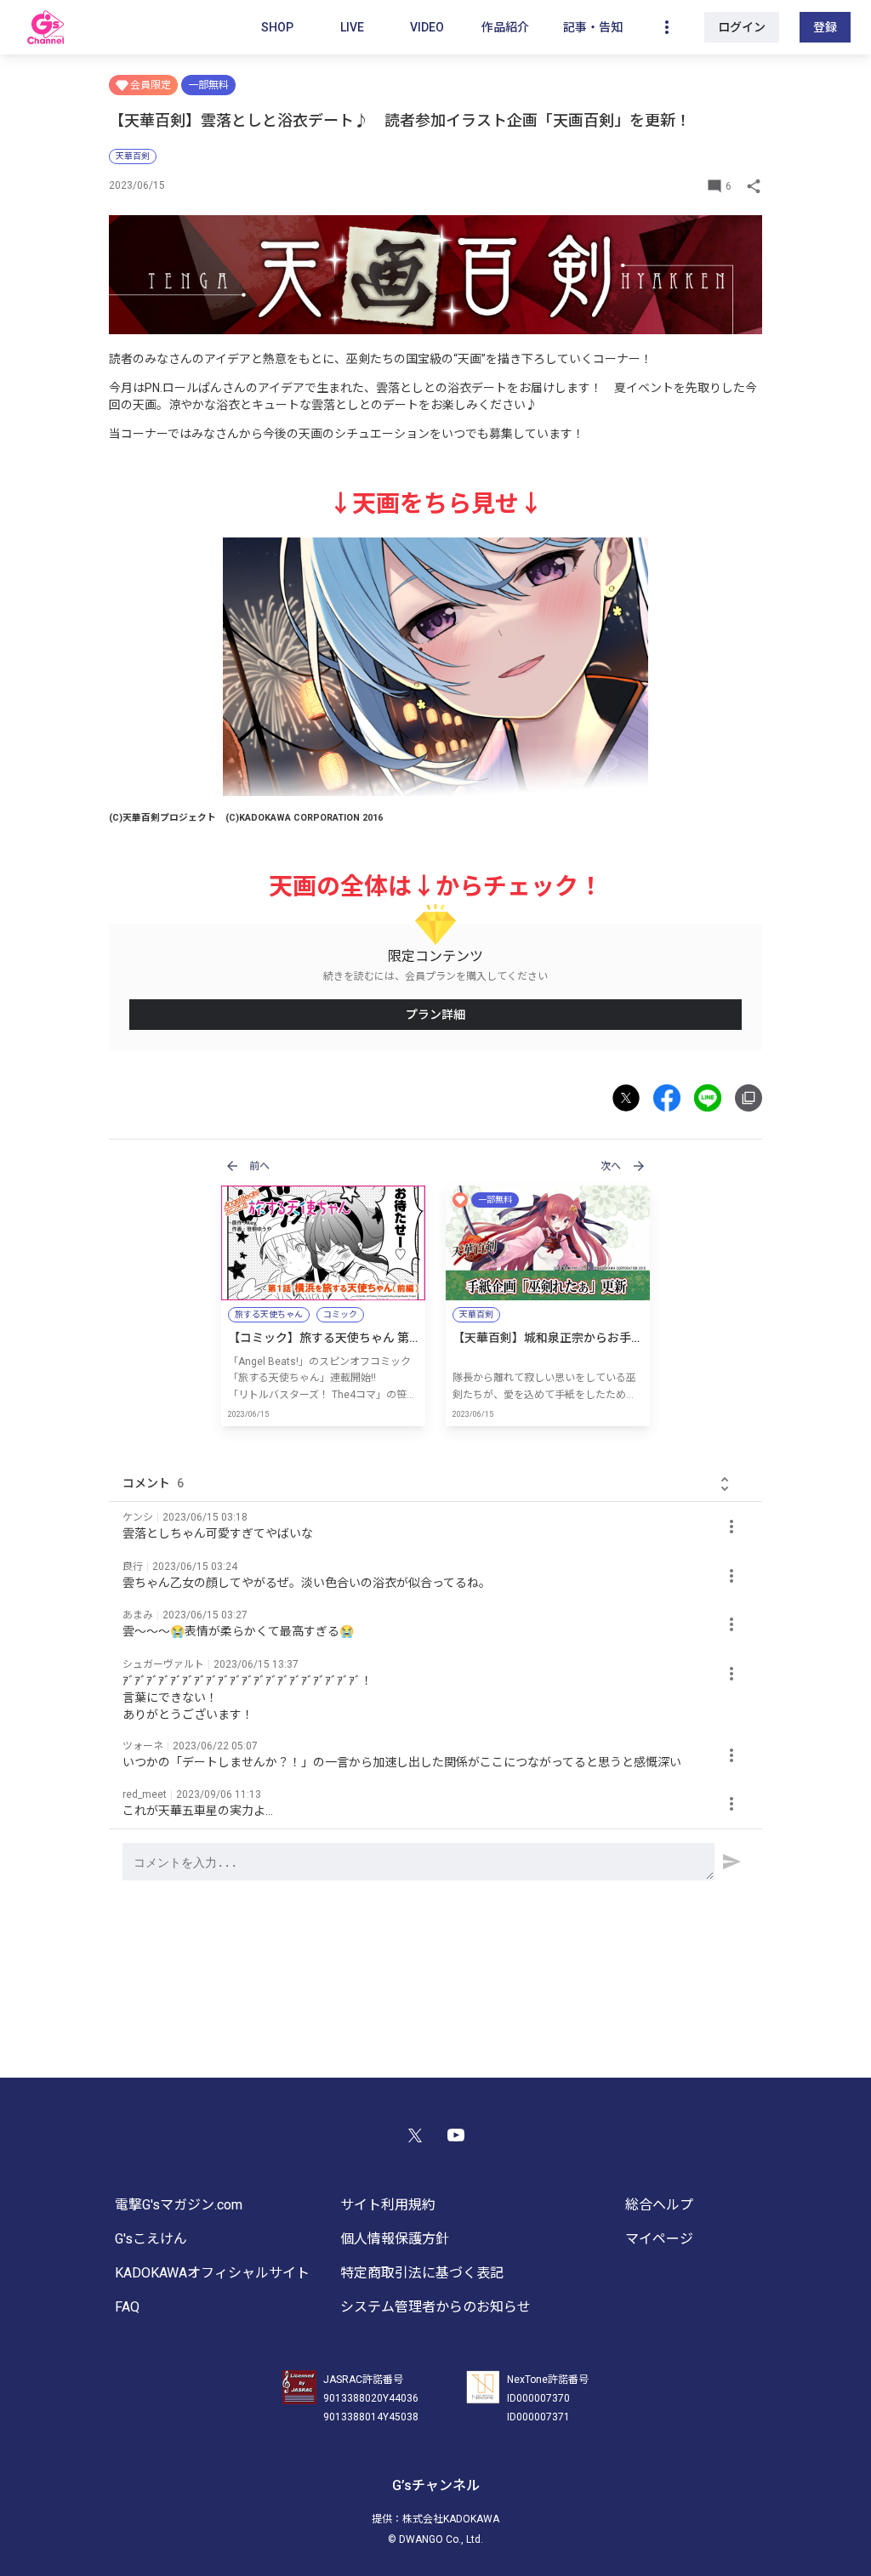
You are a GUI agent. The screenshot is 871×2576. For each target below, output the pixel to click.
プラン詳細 (435, 1015)
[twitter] (633, 1098)
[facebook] (674, 1098)
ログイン (742, 27)
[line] (714, 1098)
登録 (825, 27)
